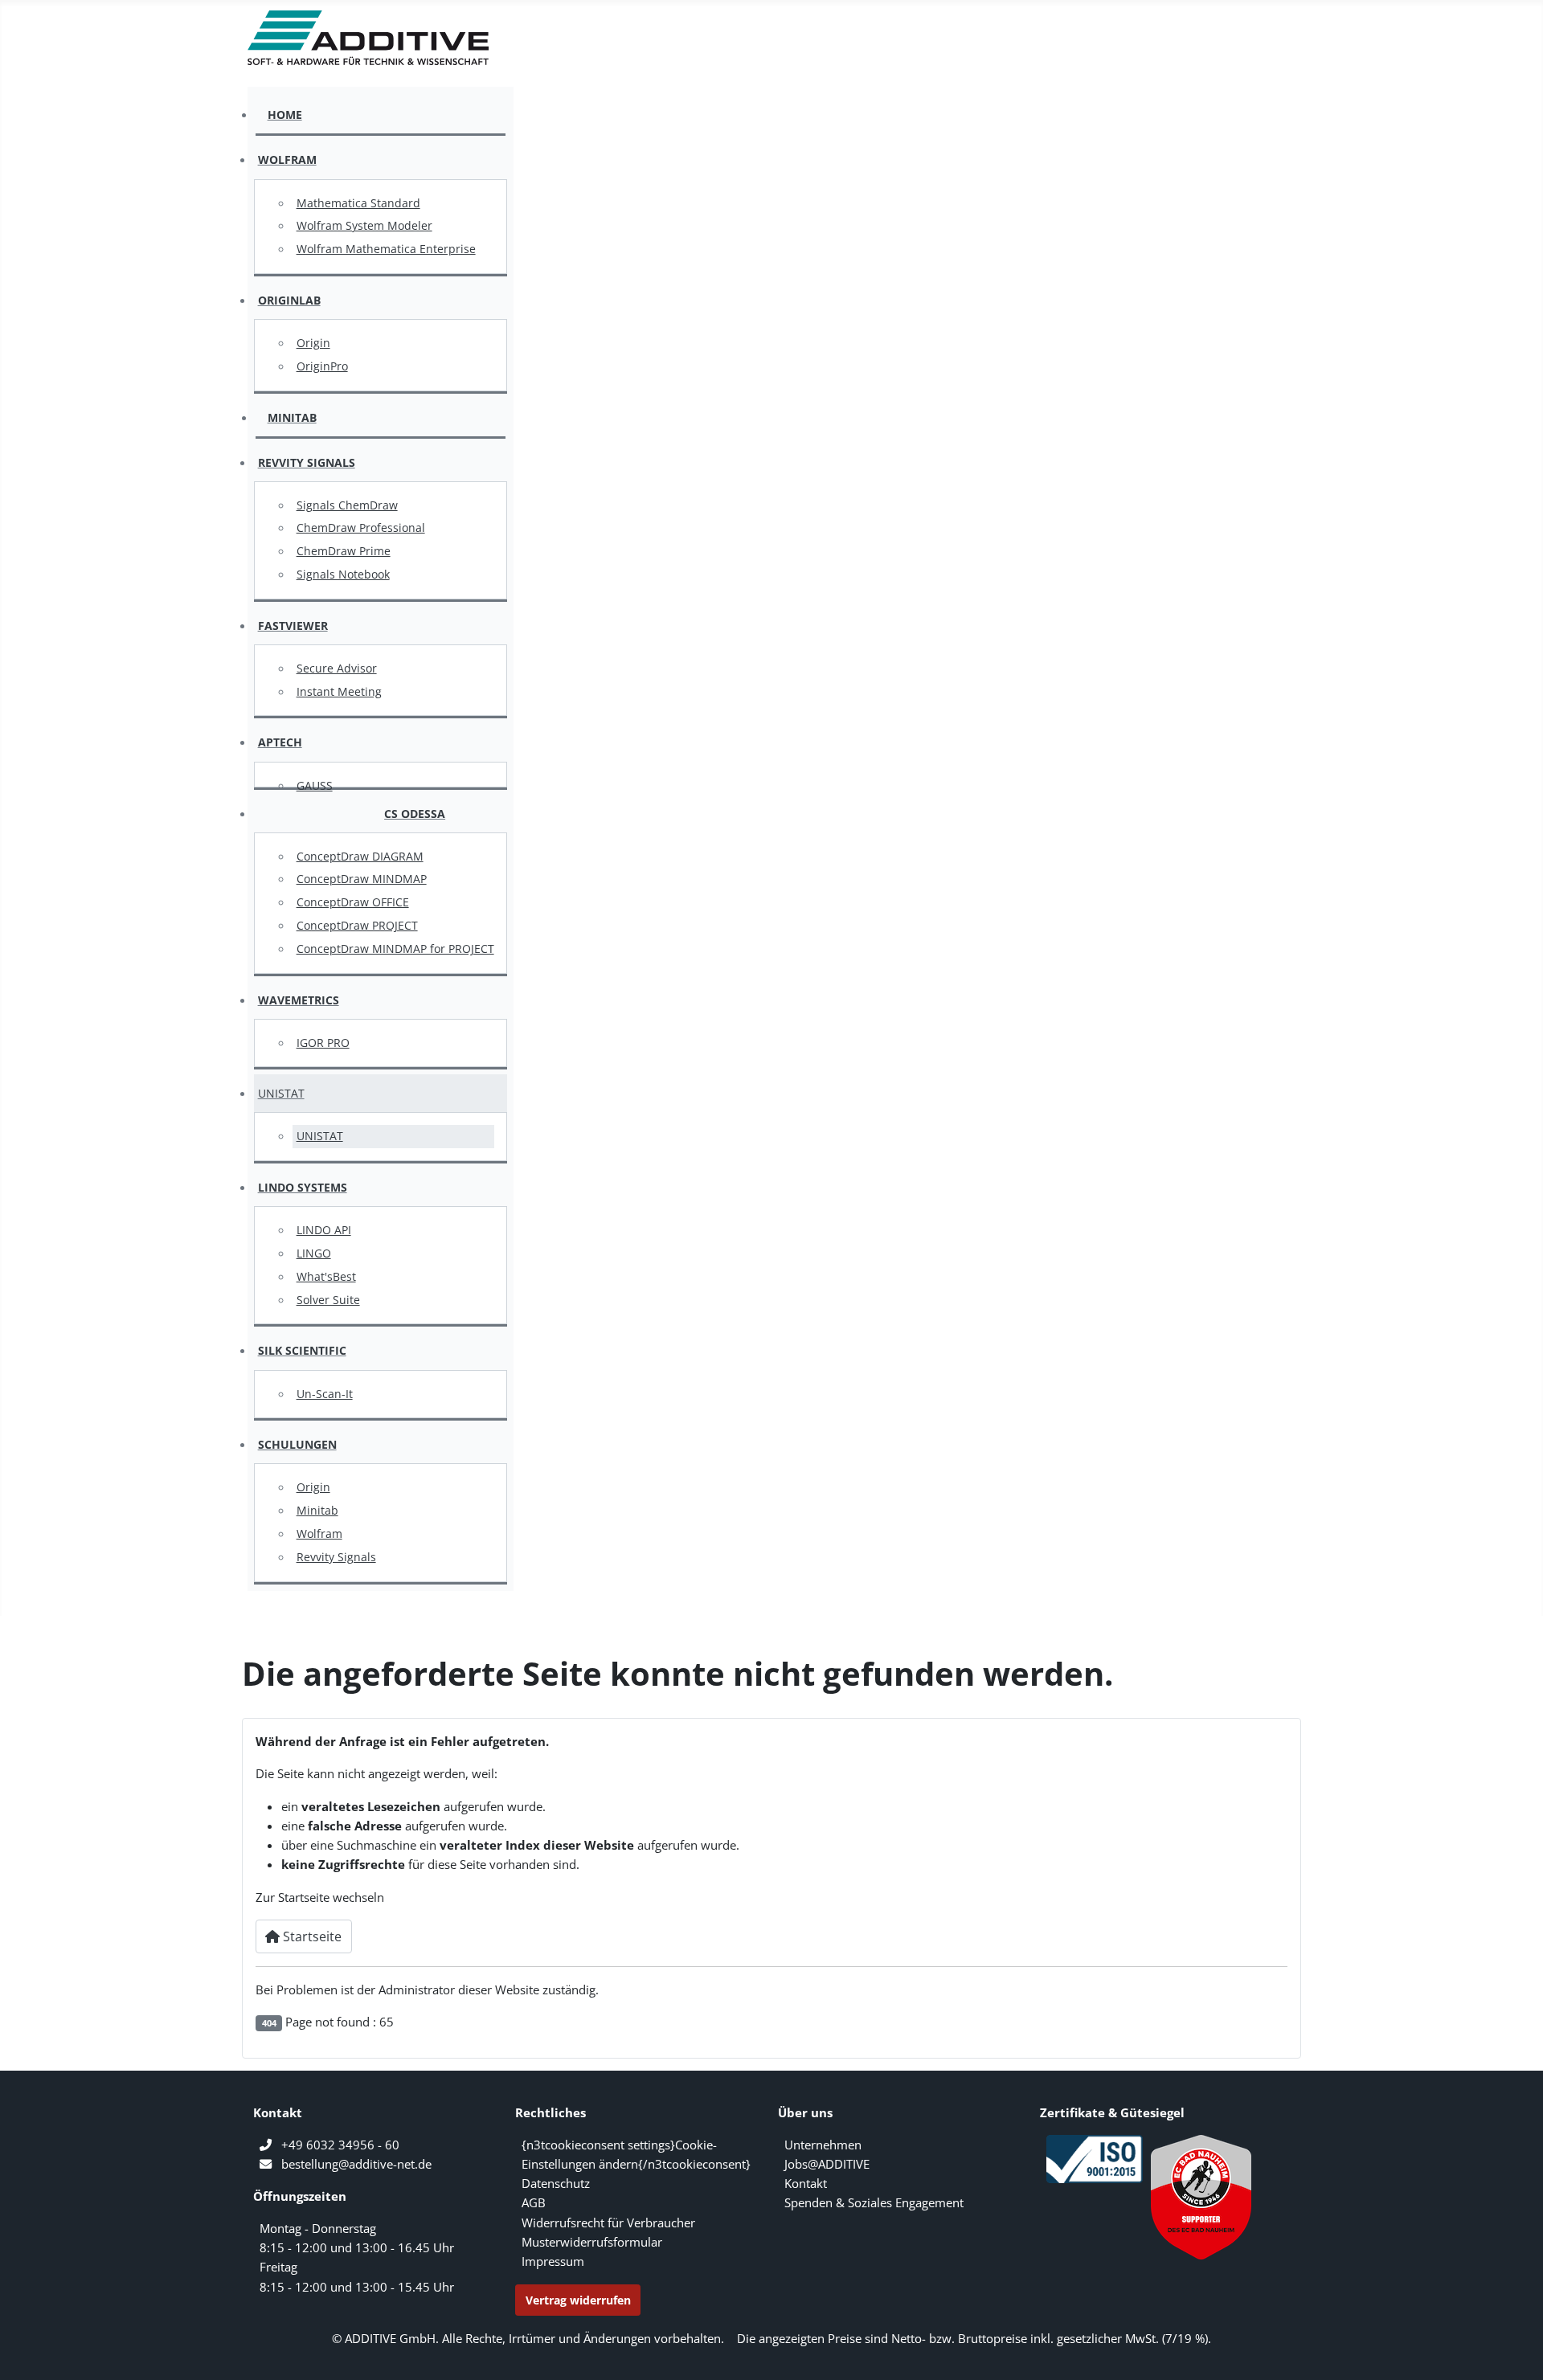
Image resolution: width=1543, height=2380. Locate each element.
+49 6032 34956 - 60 (340, 2145)
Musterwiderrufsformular (592, 2242)
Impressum (553, 2261)
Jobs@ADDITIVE (827, 2164)
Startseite (311, 1936)
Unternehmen (823, 2145)
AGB (534, 2202)
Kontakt (806, 2183)
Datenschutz (556, 2183)
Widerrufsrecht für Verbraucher (608, 2223)
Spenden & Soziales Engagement (874, 2202)
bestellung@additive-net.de (356, 2164)
